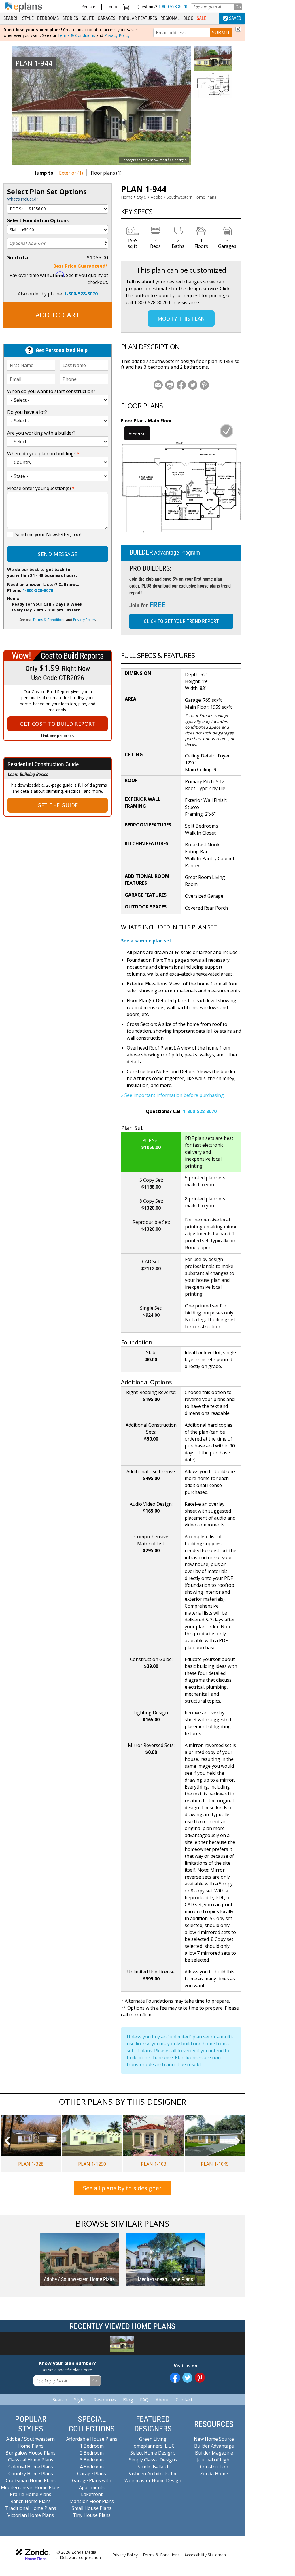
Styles (80, 2400)
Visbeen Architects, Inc (153, 2474)
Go (238, 7)
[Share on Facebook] (181, 385)
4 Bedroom (92, 2467)
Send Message (57, 554)
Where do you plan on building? (43, 454)
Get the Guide (58, 805)
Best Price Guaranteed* (81, 266)
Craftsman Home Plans (31, 2480)
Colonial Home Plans (31, 2467)
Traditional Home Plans (31, 2508)
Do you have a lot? (27, 412)
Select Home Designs (153, 2453)
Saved (235, 18)
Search (11, 18)
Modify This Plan (181, 319)
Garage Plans (92, 2474)
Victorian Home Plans (31, 2515)
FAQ (144, 2400)
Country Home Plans (31, 2474)
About (162, 2400)
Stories (70, 18)
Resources (105, 2400)
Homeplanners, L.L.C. (153, 2446)
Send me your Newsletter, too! (48, 534)
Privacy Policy (117, 35)
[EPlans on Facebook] (175, 2378)
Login (112, 7)
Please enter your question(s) (41, 488)
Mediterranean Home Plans (31, 2487)
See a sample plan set (146, 941)
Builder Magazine (214, 2453)
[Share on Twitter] (193, 385)
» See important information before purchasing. (173, 1095)
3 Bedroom (92, 2460)
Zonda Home (214, 2474)
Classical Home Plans (31, 2460)
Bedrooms (48, 18)
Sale (202, 18)
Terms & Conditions (76, 35)
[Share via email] (158, 385)
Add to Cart (58, 315)
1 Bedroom (92, 2446)
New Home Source (214, 2439)
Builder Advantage (214, 2446)
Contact (184, 2400)
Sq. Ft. (88, 18)
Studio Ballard (153, 2467)
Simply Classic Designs (153, 2460)
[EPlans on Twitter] (187, 2378)
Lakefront (92, 2494)
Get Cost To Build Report (58, 724)
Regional (170, 18)
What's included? (23, 199)
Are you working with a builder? (41, 433)
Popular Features (138, 18)
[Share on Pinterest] (204, 385)
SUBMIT (221, 33)
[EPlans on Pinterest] (200, 2378)
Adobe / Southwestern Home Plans (184, 197)
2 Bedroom (92, 2453)
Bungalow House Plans (31, 2453)
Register (89, 7)
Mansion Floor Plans (92, 2501)
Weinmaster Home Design (153, 2480)
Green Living (153, 2439)
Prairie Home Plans (31, 2494)
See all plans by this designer (122, 2188)
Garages (106, 18)
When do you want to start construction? (51, 391)
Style (28, 18)
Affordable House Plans (92, 2439)
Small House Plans (92, 2508)
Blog (188, 18)
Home (127, 197)
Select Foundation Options (38, 220)
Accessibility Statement (206, 2555)
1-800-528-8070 (173, 7)
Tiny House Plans (92, 2515)
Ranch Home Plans (31, 2501)
